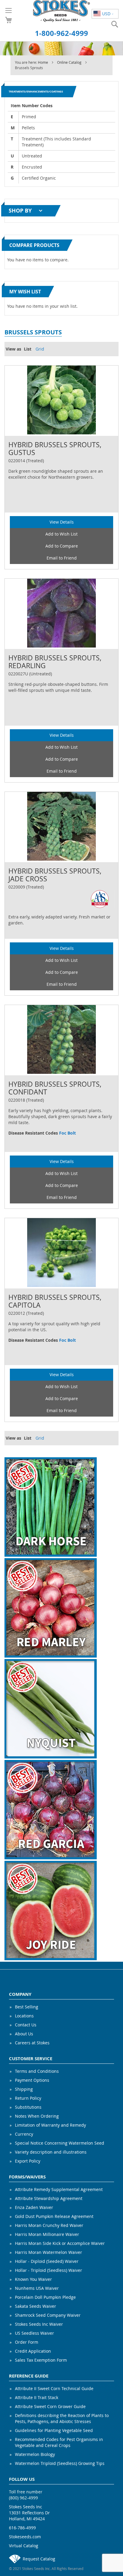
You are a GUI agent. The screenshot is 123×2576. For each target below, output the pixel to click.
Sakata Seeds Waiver (36, 2306)
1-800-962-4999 (61, 33)
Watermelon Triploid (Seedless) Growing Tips (60, 2463)
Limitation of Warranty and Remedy (50, 2125)
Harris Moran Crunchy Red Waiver (49, 2225)
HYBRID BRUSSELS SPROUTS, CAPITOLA (55, 1301)
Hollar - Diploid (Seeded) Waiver (47, 2261)
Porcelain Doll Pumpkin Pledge (45, 2297)
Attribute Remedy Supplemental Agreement (59, 2189)
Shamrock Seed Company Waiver (48, 2315)
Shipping (24, 2089)
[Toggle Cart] (9, 20)
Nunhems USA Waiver (37, 2288)
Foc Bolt (67, 1133)
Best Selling (27, 2007)
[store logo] (62, 11)
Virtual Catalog (24, 2546)
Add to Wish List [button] (61, 534)
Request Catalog (39, 2559)
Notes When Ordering (37, 2116)
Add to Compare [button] (62, 546)
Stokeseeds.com (25, 2537)
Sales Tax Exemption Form (41, 2360)
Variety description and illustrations (51, 2152)
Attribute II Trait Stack (37, 2397)
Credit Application (33, 2351)
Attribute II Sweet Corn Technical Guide (54, 2388)
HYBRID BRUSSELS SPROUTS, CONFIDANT (55, 1088)
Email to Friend (62, 558)
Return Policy (28, 2098)
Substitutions (28, 2107)
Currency (24, 2134)
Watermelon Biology (35, 2454)
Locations (24, 2016)
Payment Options (32, 2080)
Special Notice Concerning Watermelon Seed (60, 2143)
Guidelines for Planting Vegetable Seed (54, 2430)
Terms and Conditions (37, 2071)
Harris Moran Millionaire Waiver (47, 2234)
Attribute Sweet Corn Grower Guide (50, 2406)
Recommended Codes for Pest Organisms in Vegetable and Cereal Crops (59, 2442)
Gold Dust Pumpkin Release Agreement (54, 2216)
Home (43, 62)
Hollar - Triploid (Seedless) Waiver (49, 2270)
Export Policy (28, 2161)
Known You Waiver (33, 2279)
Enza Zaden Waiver (34, 2207)
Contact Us (26, 2025)
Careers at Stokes (32, 2043)
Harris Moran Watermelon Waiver (49, 2252)
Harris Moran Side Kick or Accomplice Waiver (60, 2243)
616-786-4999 (22, 2528)
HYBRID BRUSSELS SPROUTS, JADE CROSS (55, 875)
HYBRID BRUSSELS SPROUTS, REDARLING (55, 662)
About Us (24, 2034)
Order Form (27, 2342)
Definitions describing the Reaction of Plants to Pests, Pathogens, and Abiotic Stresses (62, 2418)
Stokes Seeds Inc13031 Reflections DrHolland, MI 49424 (29, 2513)
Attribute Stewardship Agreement (49, 2198)
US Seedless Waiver (34, 2333)
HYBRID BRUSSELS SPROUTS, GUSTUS (55, 448)
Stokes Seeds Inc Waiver (39, 2324)
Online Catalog (70, 62)
